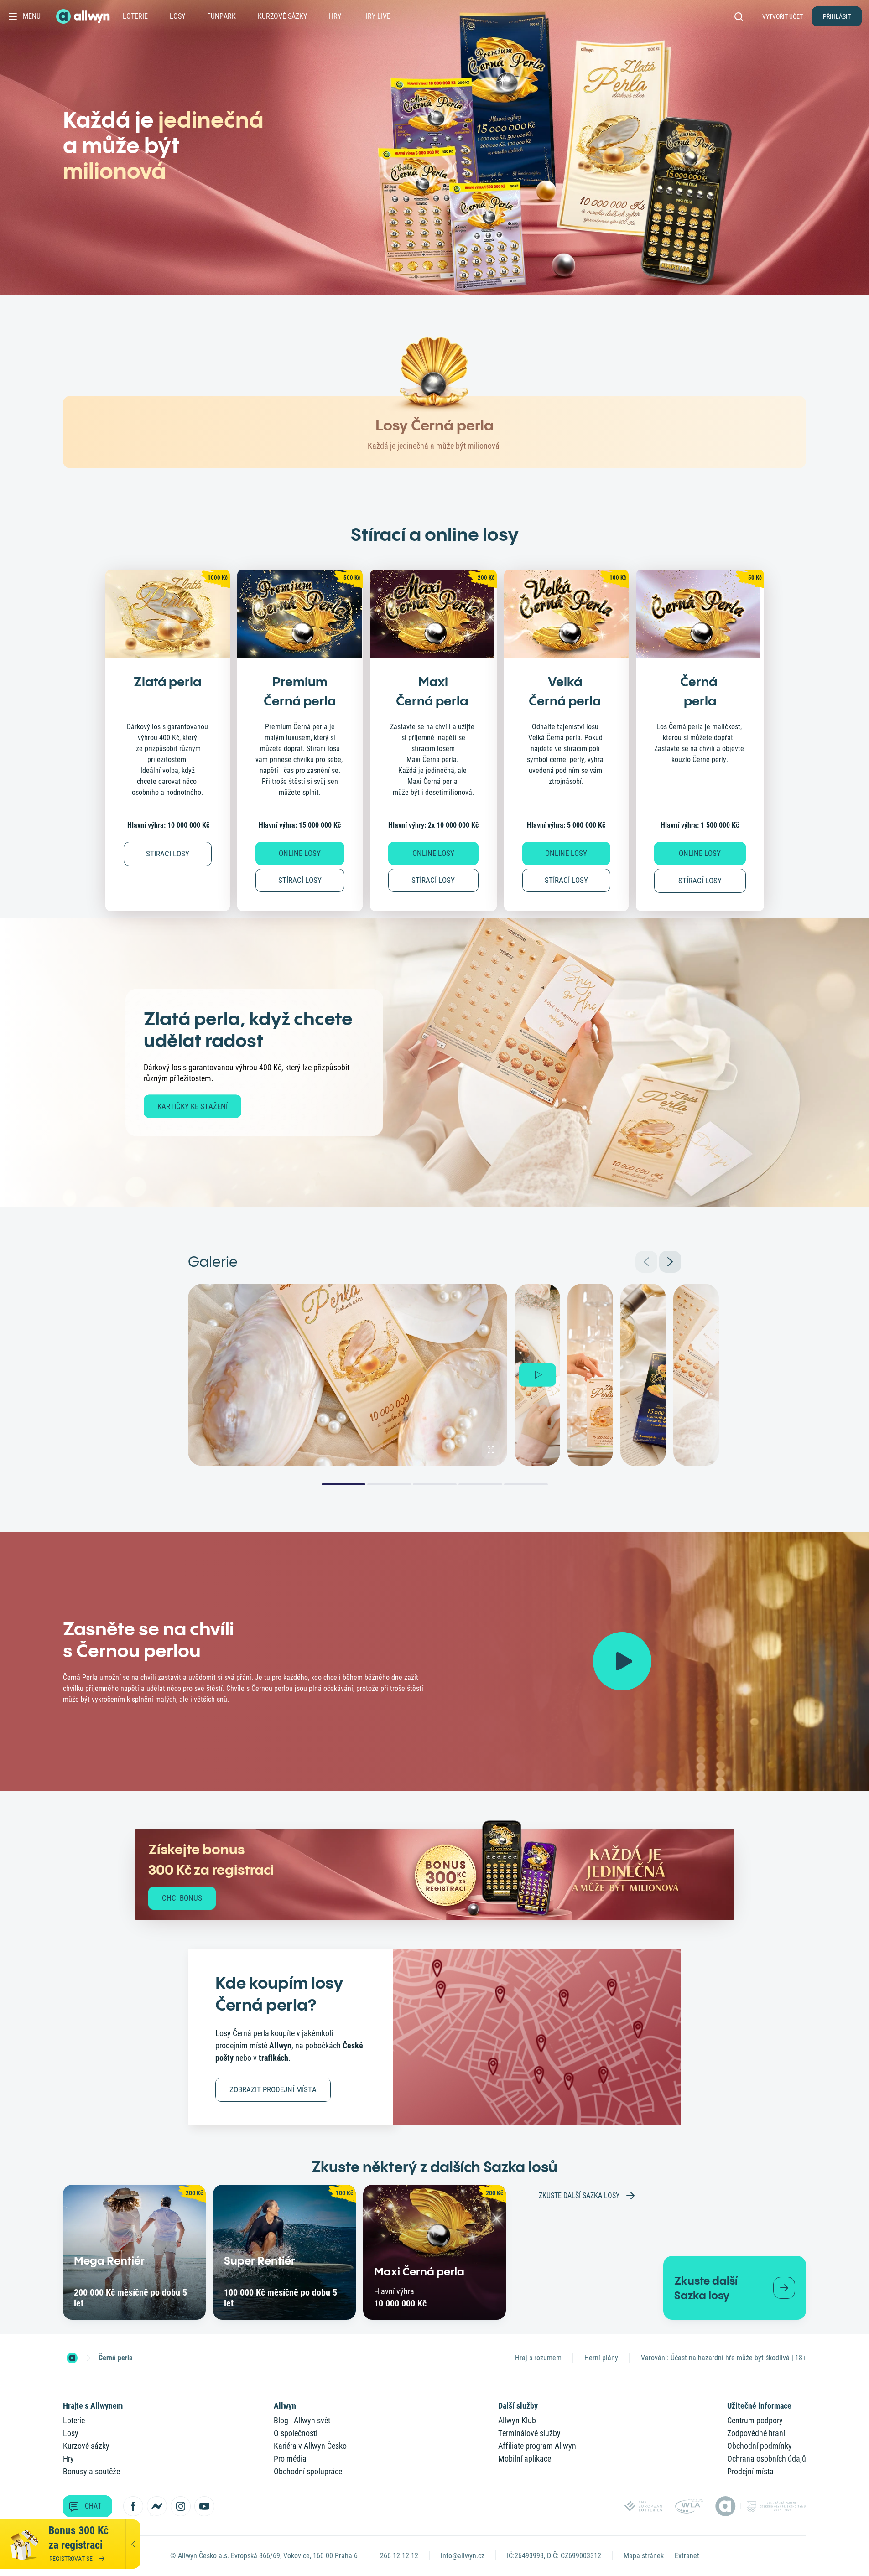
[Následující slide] (670, 1262)
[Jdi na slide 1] (343, 1484)
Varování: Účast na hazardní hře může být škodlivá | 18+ (723, 2358)
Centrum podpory (755, 2420)
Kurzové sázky (282, 16)
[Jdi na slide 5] (526, 1484)
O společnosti (296, 2433)
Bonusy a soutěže (91, 2471)
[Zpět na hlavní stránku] (84, 16)
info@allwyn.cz (463, 2556)
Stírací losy (300, 880)
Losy (177, 16)
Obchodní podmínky (760, 2446)
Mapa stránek (644, 2556)
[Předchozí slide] (646, 1262)
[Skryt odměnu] (133, 2544)
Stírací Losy (168, 854)
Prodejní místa (750, 2471)
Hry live (377, 16)
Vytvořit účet (783, 16)
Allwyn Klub (517, 2420)
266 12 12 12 (399, 2556)
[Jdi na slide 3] (435, 1484)
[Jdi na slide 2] (389, 1484)
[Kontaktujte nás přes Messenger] (157, 2506)
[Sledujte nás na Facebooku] (133, 2506)
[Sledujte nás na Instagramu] (181, 2506)
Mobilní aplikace (525, 2459)
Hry (335, 16)
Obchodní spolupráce (308, 2471)
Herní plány (601, 2358)
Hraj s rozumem (538, 2358)
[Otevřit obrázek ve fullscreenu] (491, 1450)
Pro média (290, 2459)
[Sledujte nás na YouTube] (204, 2506)
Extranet (687, 2556)
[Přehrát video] (622, 1661)
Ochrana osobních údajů (767, 2459)
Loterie (135, 16)
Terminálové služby (529, 2433)
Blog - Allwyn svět (302, 2420)
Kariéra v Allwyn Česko (310, 2446)
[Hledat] (742, 16)
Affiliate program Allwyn (537, 2446)
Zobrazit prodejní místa (273, 2089)
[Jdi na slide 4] (480, 1484)
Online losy (300, 853)
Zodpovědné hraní (756, 2433)
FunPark (221, 16)
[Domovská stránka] (72, 2358)
